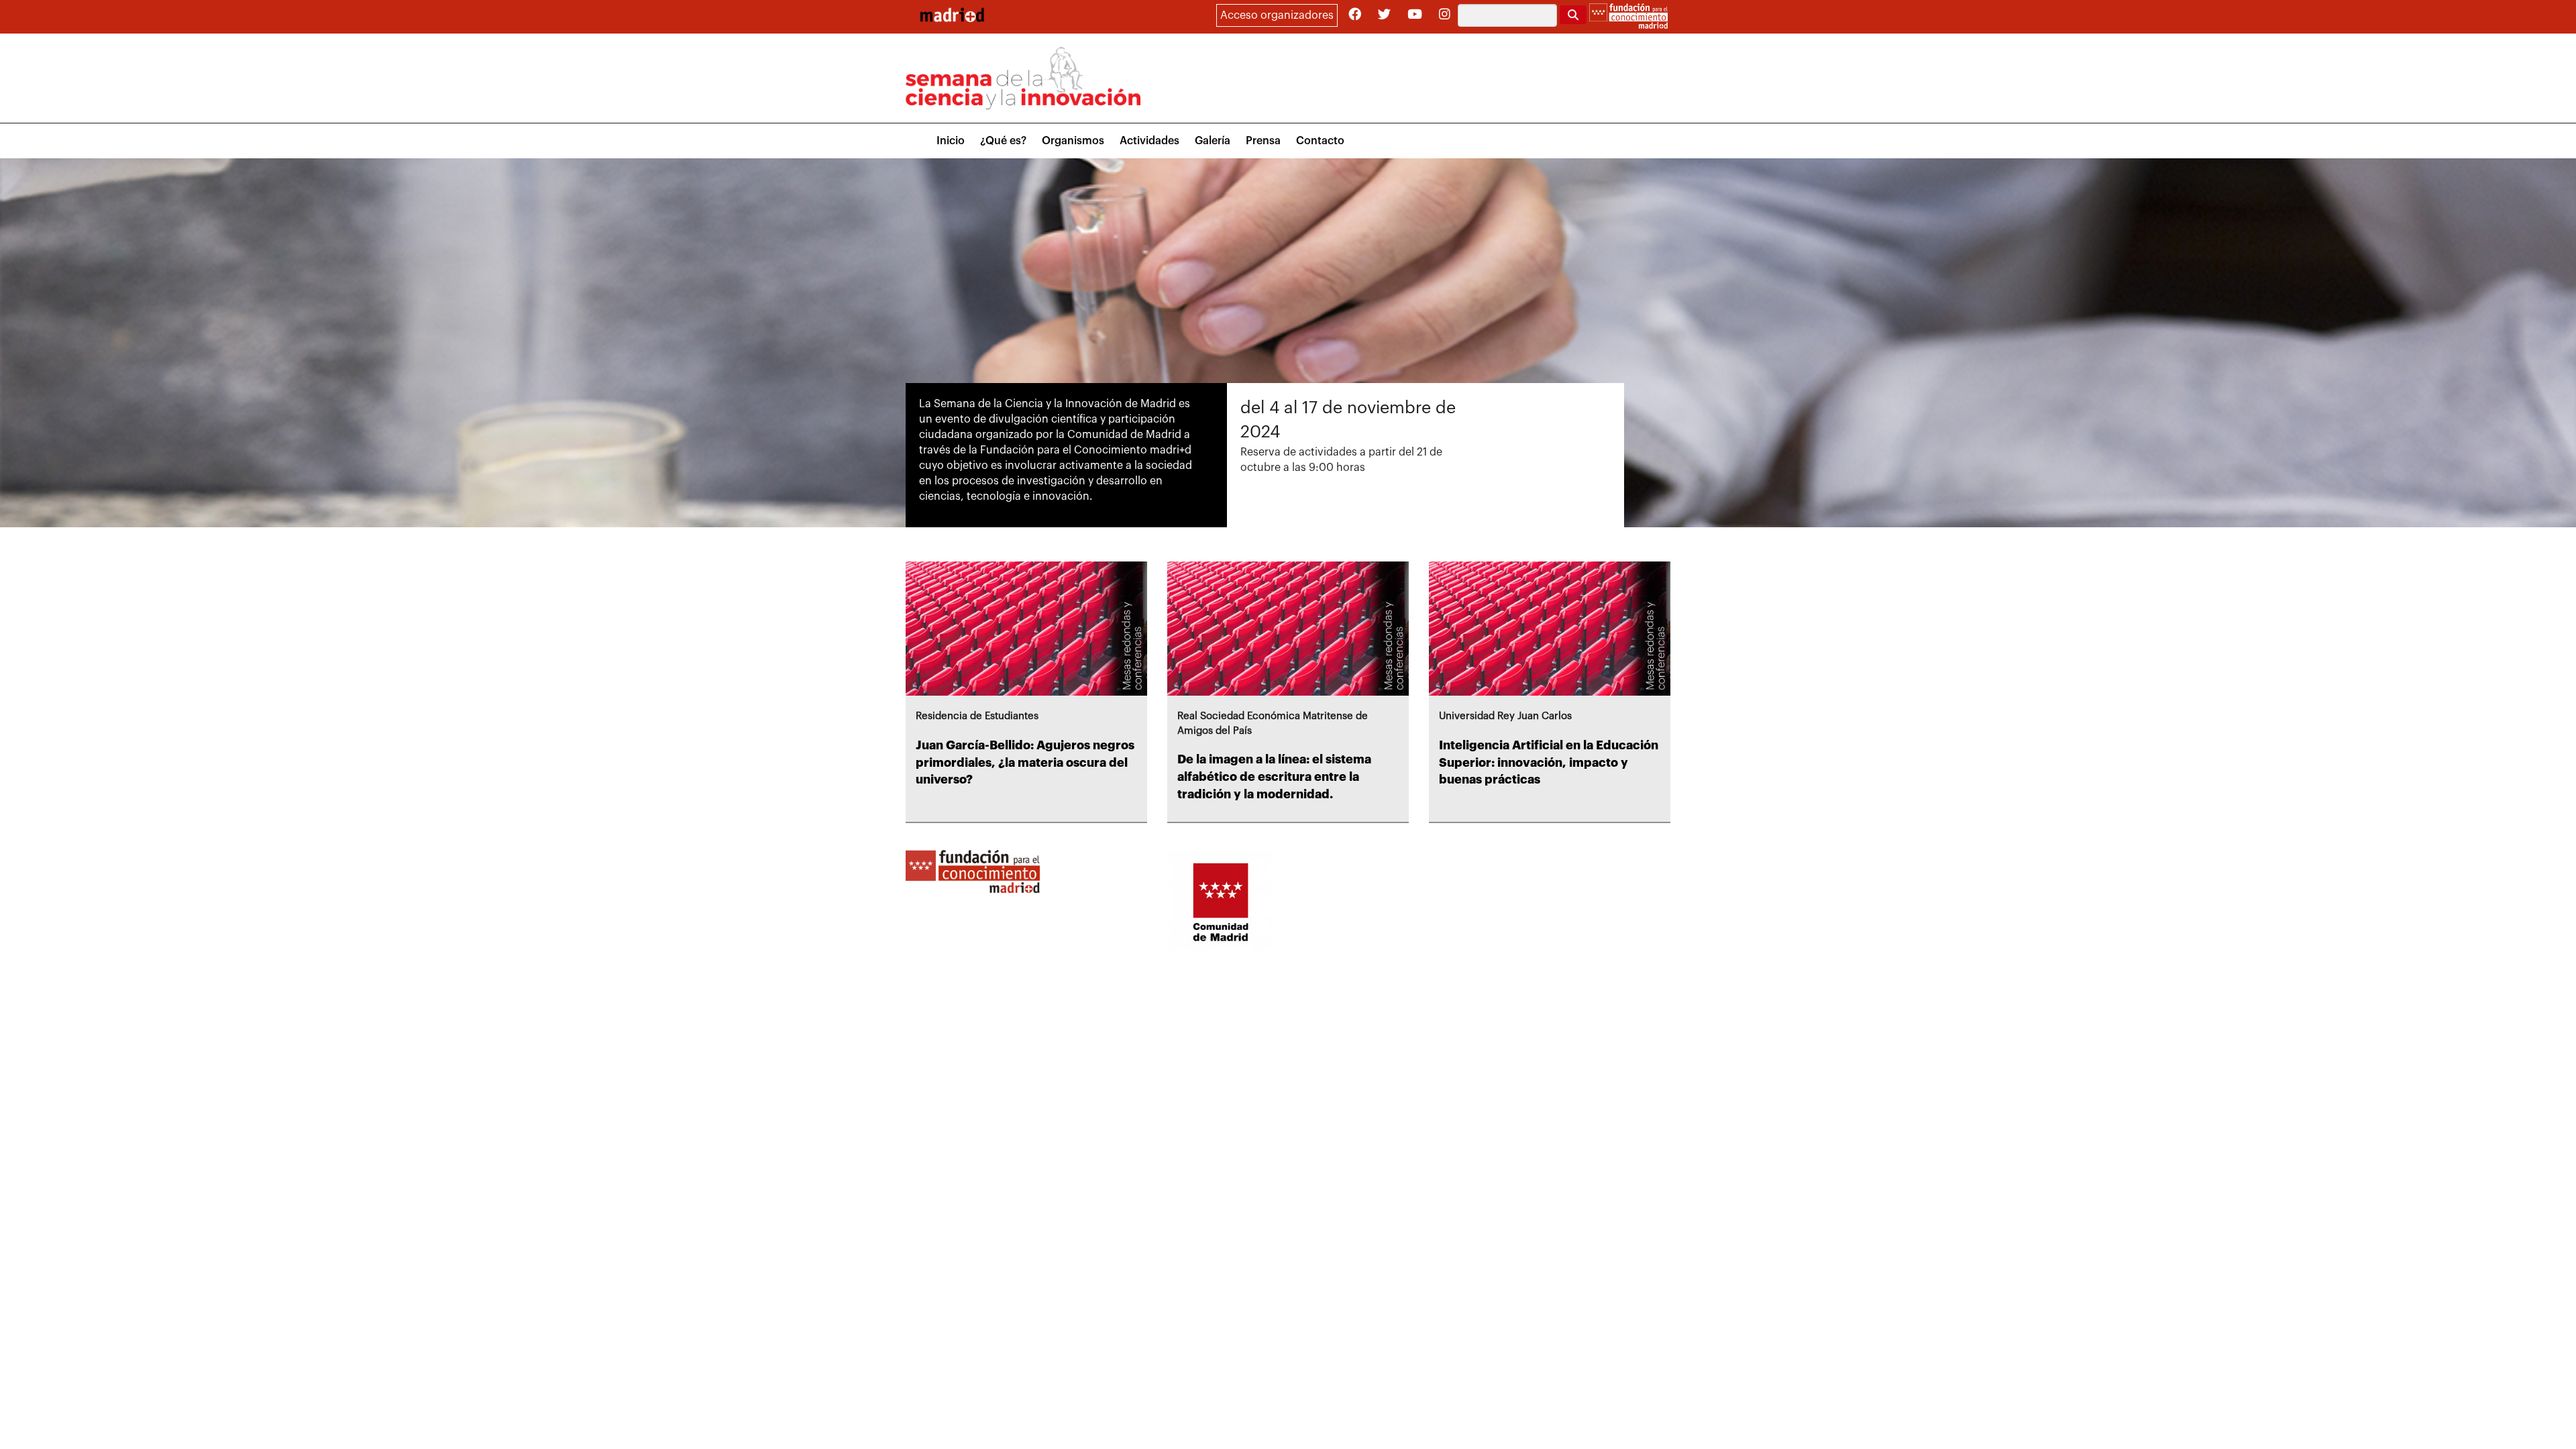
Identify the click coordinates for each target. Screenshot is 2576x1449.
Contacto (1320, 141)
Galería (1213, 141)
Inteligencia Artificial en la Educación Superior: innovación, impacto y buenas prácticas (1549, 762)
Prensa (1263, 141)
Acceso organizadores (1277, 15)
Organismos (1073, 141)
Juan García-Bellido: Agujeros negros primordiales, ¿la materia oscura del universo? (1025, 762)
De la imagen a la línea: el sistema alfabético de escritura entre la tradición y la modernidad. (1274, 776)
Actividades (1149, 141)
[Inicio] (952, 15)
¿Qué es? (1003, 141)
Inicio (951, 141)
